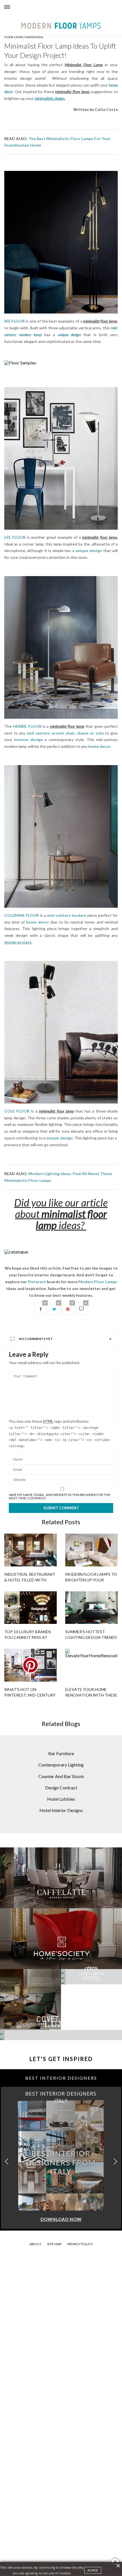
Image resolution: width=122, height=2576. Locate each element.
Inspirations (34, 37)
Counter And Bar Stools (61, 1776)
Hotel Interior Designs (61, 1810)
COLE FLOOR (17, 1111)
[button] (115, 2162)
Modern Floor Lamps (98, 1282)
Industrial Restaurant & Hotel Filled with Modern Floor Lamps (30, 1580)
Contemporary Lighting (61, 1765)
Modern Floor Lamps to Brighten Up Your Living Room (91, 1580)
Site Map (54, 2244)
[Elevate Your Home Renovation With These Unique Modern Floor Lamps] (91, 1665)
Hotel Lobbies (61, 1799)
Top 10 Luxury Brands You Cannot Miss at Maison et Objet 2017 (28, 1637)
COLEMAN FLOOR (22, 915)
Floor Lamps (14, 37)
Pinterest (37, 1282)
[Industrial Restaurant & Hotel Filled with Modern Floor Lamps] (30, 1550)
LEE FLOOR (15, 537)
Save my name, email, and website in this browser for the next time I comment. (60, 1497)
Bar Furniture (61, 1753)
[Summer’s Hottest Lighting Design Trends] (91, 1608)
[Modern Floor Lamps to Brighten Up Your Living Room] (91, 1550)
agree (93, 2570)
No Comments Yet (36, 1339)
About (35, 2244)
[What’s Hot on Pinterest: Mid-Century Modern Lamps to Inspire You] (30, 1665)
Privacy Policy (80, 2244)
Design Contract (61, 1788)
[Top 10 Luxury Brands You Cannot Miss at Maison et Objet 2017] (30, 1608)
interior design (28, 739)
